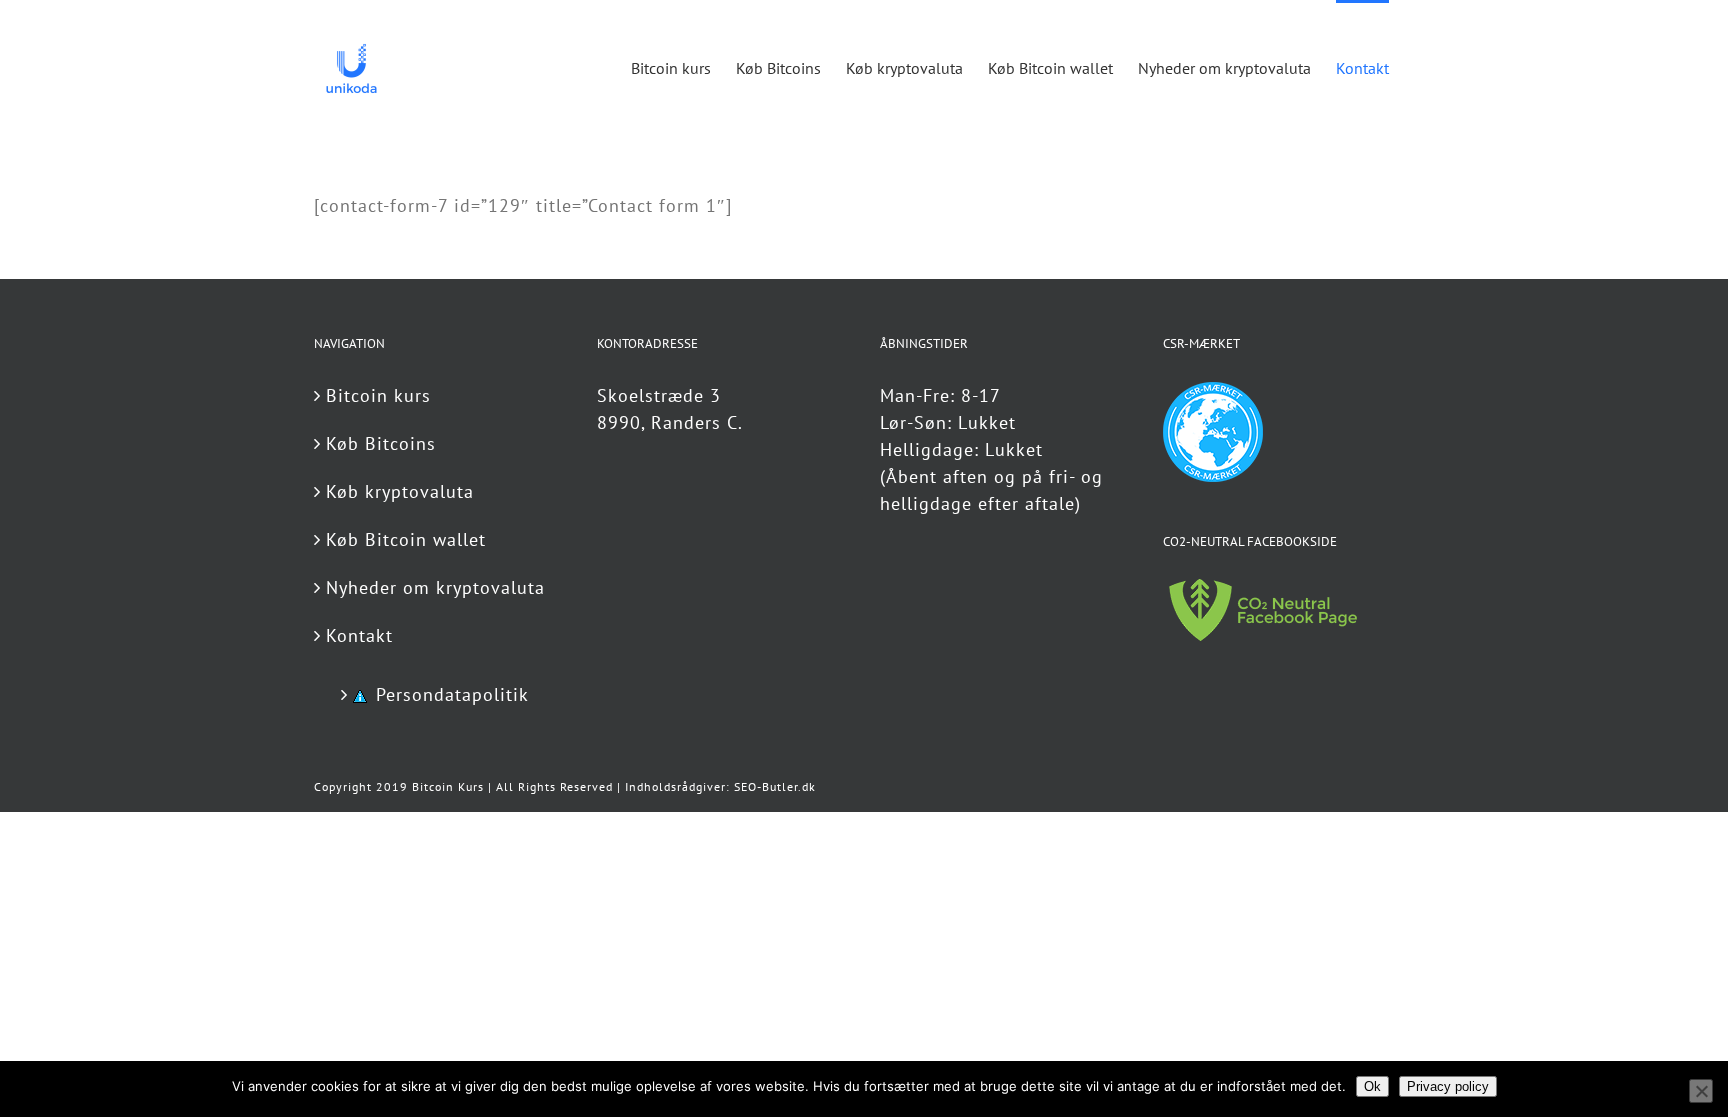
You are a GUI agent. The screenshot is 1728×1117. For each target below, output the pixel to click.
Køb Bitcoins (381, 443)
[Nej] (1701, 1091)
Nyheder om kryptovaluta (435, 587)
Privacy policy (1448, 1086)
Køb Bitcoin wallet (406, 539)
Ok (1372, 1086)
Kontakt (359, 635)
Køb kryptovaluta (400, 491)
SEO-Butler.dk (775, 786)
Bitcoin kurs (378, 395)
